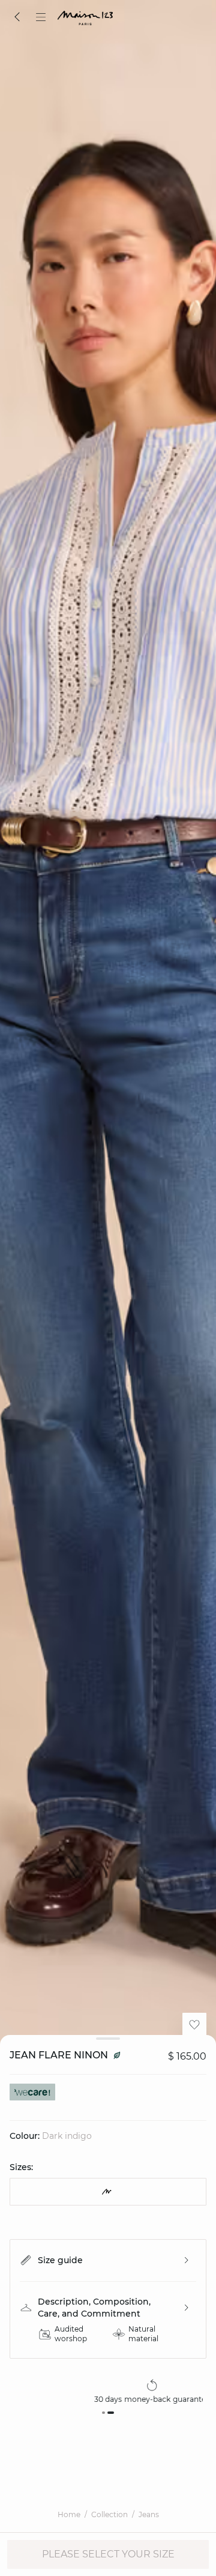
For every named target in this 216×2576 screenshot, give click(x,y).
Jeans (149, 2514)
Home (69, 2514)
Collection (109, 2514)
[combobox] (108, 2192)
